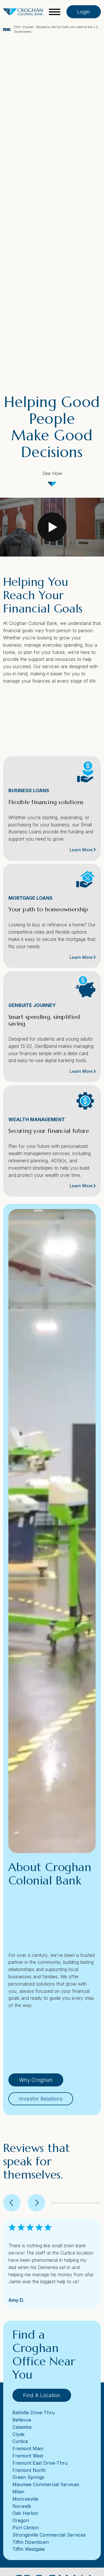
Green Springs (28, 2477)
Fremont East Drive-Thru (40, 2463)
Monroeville (25, 2499)
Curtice (20, 2441)
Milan (18, 2492)
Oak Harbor (26, 2513)
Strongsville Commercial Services (49, 2535)
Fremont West (28, 2456)
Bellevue (22, 2420)
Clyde (18, 2434)
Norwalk (22, 2506)
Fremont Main (28, 2448)
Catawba (22, 2427)
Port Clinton (26, 2528)
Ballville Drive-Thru (34, 2413)
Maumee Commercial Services (46, 2484)
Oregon (21, 2520)
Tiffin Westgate (29, 2549)
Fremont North (29, 2470)
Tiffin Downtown (31, 2542)
